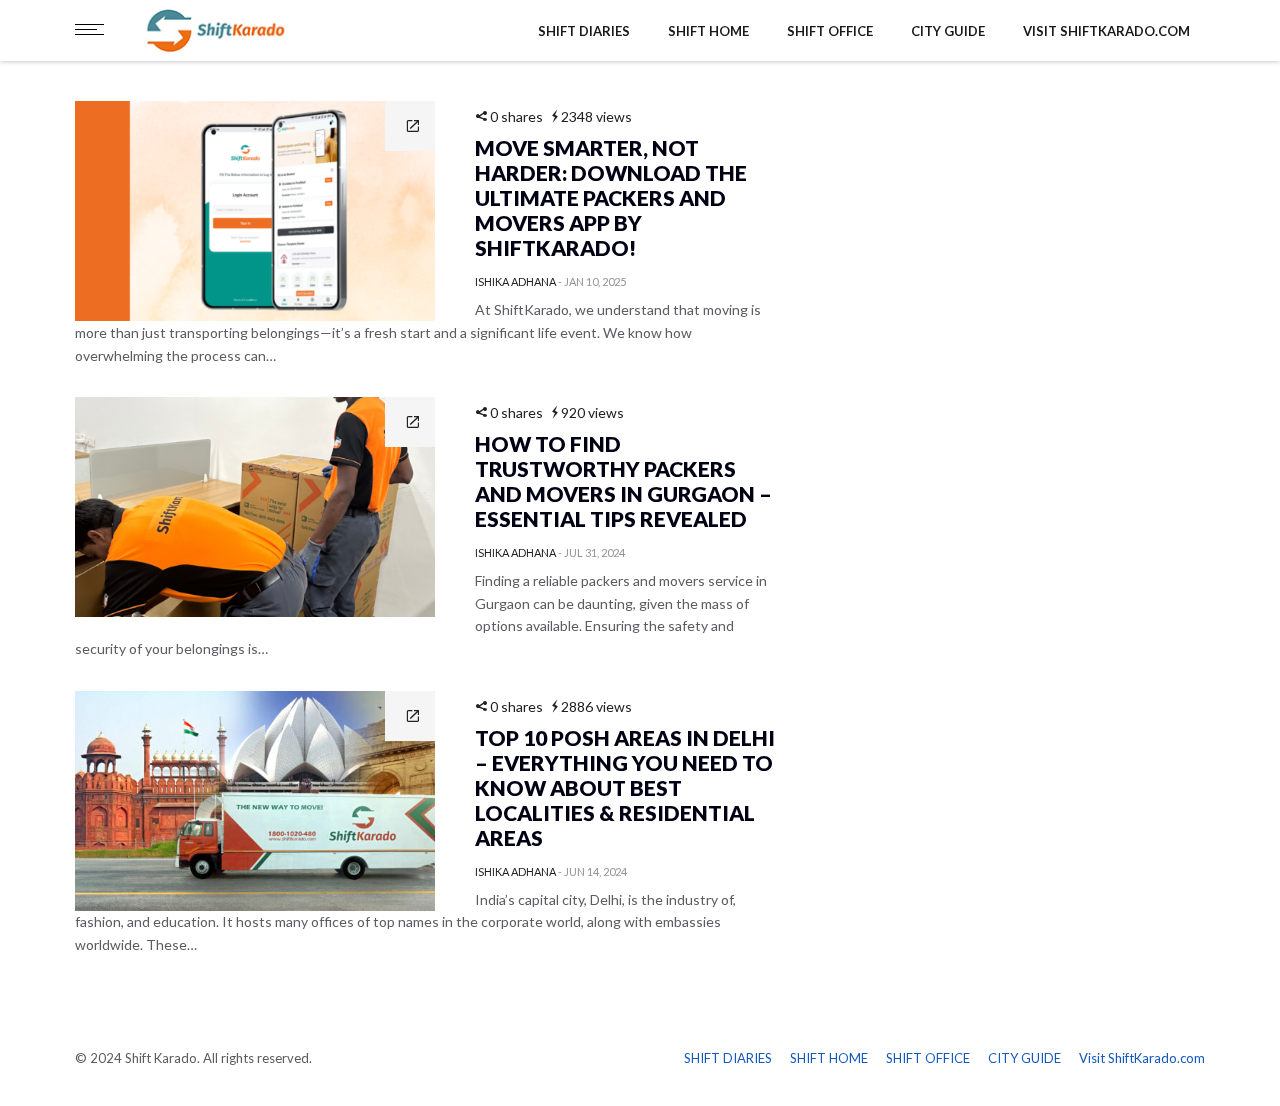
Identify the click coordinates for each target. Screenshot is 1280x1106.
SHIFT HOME (708, 31)
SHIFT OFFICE (830, 31)
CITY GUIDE (948, 31)
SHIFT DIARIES (584, 31)
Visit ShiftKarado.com (1106, 31)
